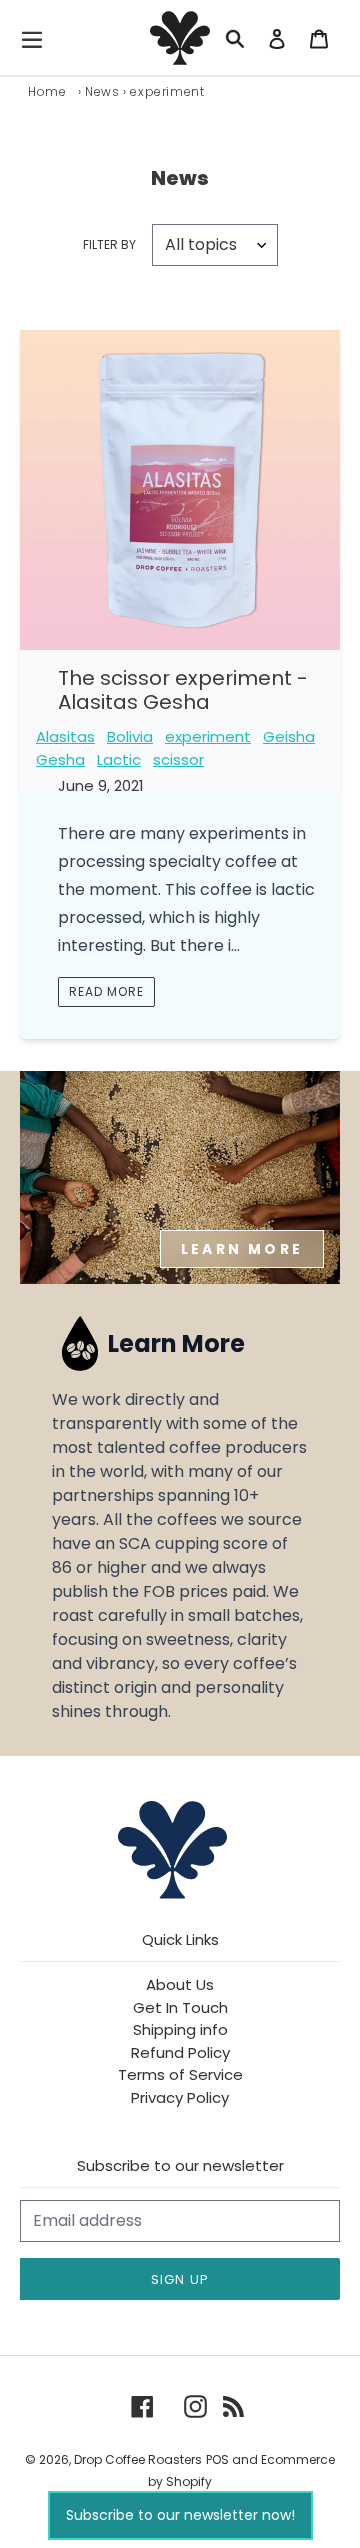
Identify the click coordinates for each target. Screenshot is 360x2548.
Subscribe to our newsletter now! (180, 2515)
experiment (208, 736)
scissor (178, 759)
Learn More (242, 1249)
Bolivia (130, 736)
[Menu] (37, 38)
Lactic (119, 759)
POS (217, 2459)
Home (47, 91)
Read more (106, 991)
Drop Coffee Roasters (138, 2459)
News (102, 91)
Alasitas (65, 736)
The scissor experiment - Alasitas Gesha (183, 690)
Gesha (60, 759)
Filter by (109, 244)
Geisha (289, 736)
